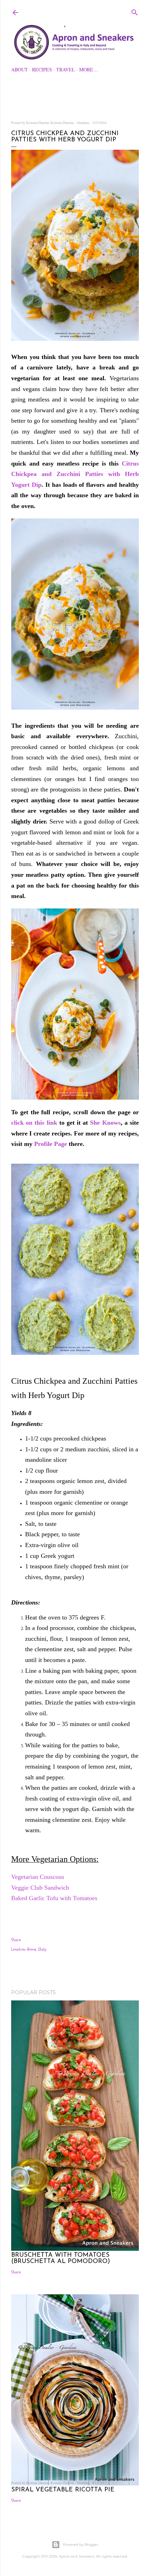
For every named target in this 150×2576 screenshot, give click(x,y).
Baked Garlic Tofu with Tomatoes (55, 1898)
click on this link (34, 1123)
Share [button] (16, 1940)
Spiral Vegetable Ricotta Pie (63, 2490)
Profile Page (51, 1144)
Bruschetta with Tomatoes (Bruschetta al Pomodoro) (61, 2258)
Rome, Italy (37, 1949)
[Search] (135, 11)
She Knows (105, 1123)
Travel (66, 69)
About (20, 69)
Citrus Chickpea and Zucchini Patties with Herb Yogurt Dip (75, 474)
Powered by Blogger (81, 2544)
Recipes (42, 69)
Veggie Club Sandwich (41, 1888)
